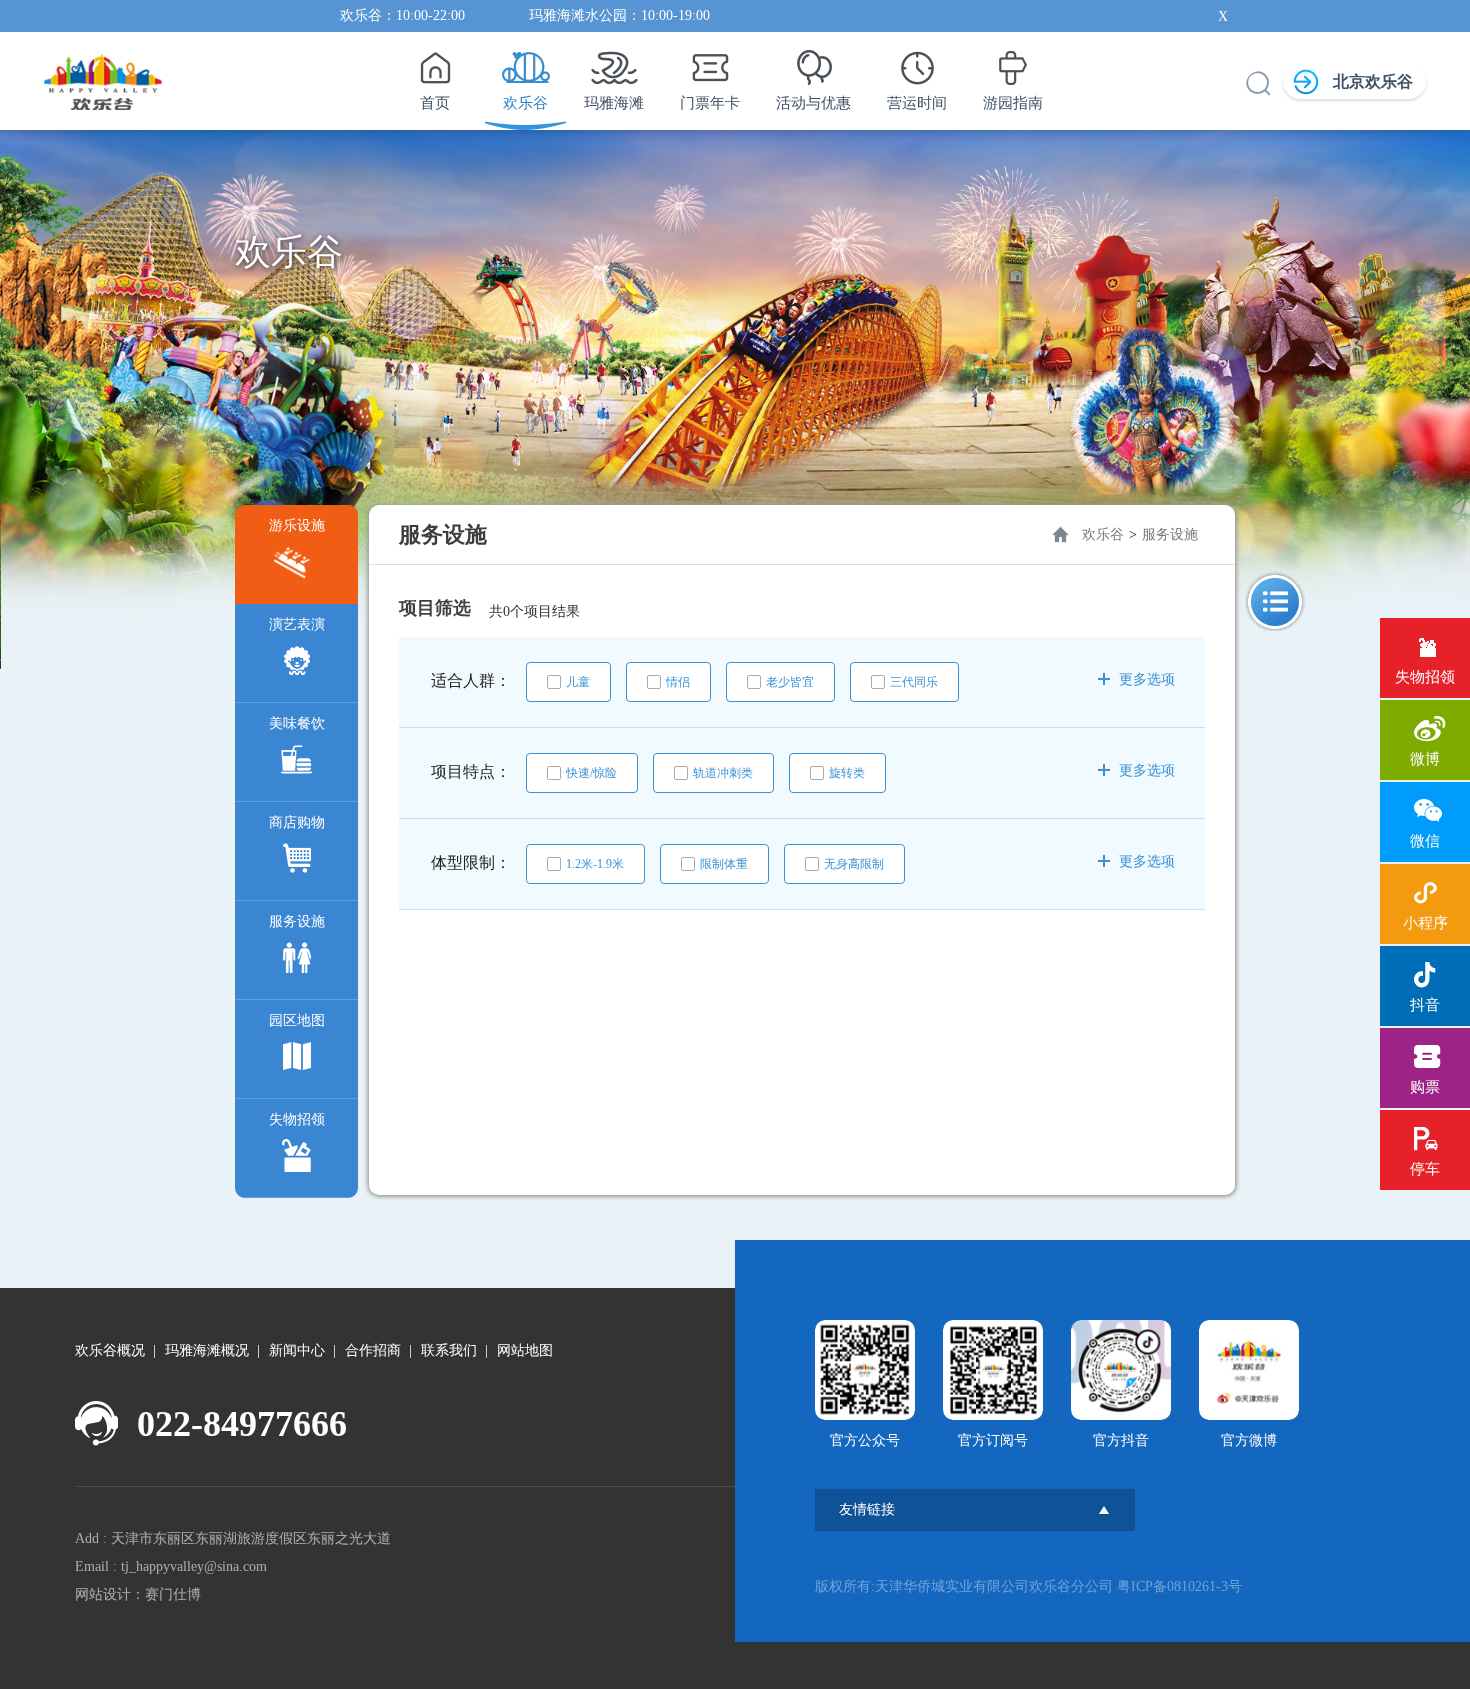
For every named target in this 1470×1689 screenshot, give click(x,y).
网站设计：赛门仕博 (138, 1594)
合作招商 (373, 1350)
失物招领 (297, 1119)
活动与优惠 (813, 103)
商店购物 (297, 822)
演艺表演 (297, 624)
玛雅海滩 (614, 103)
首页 (435, 103)
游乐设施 (297, 525)
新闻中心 (297, 1350)
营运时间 (917, 103)
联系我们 (449, 1350)
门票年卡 (710, 103)
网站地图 (525, 1350)
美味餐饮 (297, 723)
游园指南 (1013, 103)
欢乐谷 (525, 103)
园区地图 (297, 1020)
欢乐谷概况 (110, 1350)
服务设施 (297, 921)
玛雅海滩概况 (207, 1350)
